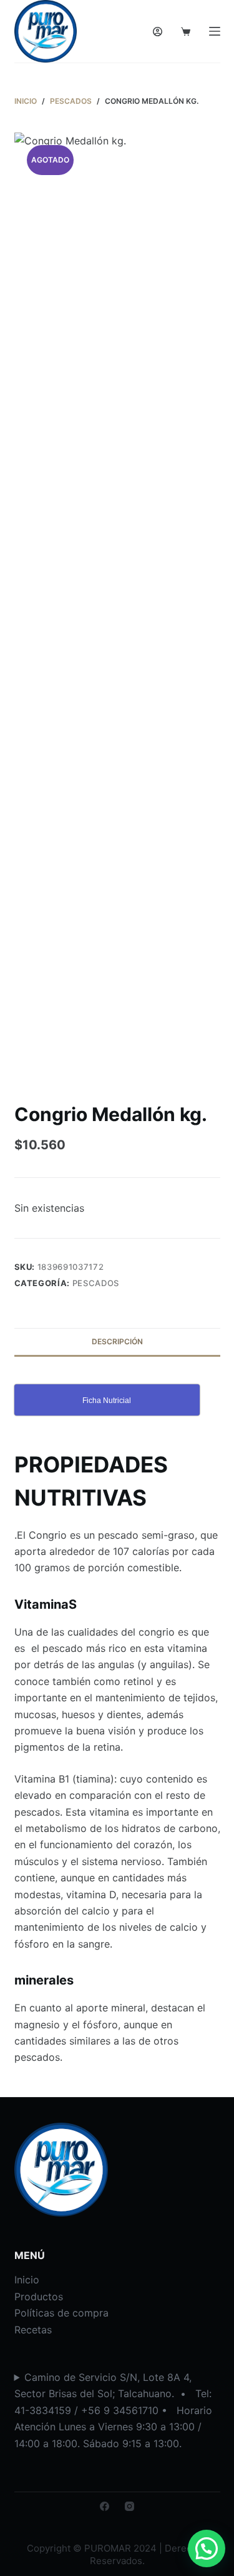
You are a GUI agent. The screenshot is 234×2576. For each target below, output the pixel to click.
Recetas (33, 2330)
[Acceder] (158, 32)
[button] (207, 2548)
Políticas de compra (61, 2313)
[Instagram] (129, 2506)
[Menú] (215, 31)
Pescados (96, 1283)
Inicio (27, 2280)
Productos (39, 2297)
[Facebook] (105, 2506)
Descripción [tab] (117, 1341)
